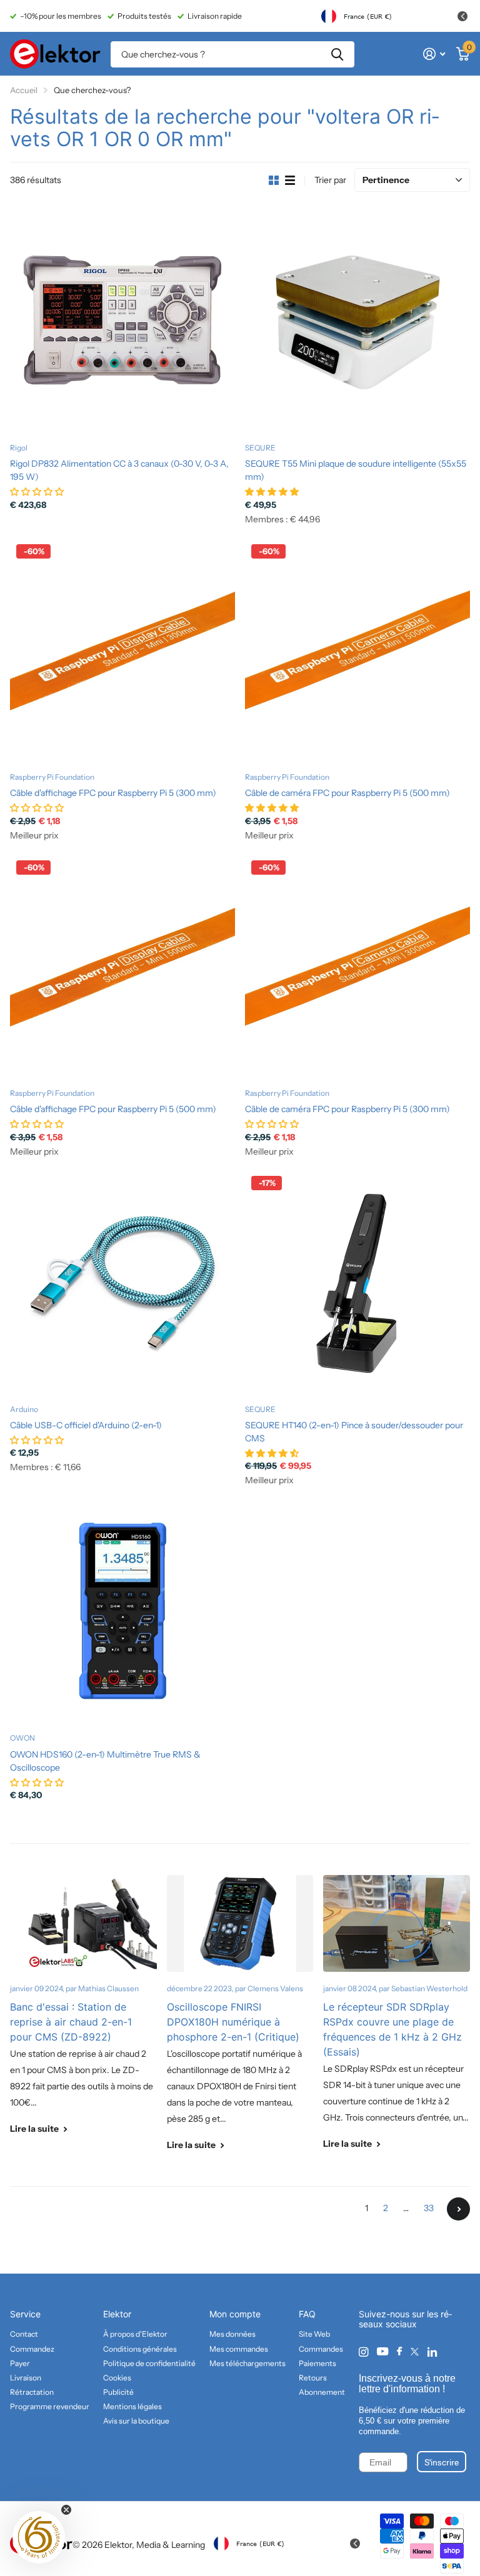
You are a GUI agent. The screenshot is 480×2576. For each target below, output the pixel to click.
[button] (39, 2537)
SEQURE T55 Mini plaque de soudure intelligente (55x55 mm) (356, 470)
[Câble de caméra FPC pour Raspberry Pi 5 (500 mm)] (357, 650)
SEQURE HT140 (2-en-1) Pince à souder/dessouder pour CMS (354, 1432)
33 (429, 2208)
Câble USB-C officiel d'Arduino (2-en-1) (86, 1425)
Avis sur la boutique (136, 2421)
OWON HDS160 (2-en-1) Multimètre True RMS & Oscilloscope (105, 1761)
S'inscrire (442, 2462)
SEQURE (260, 448)
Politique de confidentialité (149, 2363)
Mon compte (235, 2314)
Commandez (32, 2349)
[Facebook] (399, 2352)
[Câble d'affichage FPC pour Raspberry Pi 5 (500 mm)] (122, 967)
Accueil (24, 90)
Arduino (24, 1409)
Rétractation (32, 2392)
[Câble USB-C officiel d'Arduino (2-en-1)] (122, 1282)
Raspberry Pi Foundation (52, 777)
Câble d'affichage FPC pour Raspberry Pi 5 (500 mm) (113, 1109)
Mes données (232, 2334)
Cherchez (337, 54)
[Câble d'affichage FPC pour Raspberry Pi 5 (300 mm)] (122, 650)
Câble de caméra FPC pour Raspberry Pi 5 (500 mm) (347, 793)
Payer (20, 2363)
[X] (415, 2352)
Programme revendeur (50, 2406)
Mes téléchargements (247, 2363)
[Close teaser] (66, 2510)
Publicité (118, 2392)
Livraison (26, 2378)
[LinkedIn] (432, 2352)
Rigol (19, 448)
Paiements (317, 2363)
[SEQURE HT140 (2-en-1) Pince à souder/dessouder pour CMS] (357, 1282)
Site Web (314, 2334)
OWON (22, 1738)
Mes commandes (239, 2349)
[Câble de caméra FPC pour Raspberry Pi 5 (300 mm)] (357, 967)
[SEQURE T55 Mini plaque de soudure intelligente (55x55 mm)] (357, 321)
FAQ (307, 2314)
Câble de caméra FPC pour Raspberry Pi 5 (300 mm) (347, 1109)
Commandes (321, 2349)
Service (25, 2314)
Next (458, 2209)
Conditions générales (140, 2349)
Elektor (117, 2314)
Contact (24, 2334)
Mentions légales (132, 2406)
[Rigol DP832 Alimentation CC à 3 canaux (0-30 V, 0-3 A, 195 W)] (122, 321)
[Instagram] (363, 2352)
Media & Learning (171, 2545)
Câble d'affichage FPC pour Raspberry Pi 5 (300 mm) (113, 793)
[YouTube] (382, 2352)
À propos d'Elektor (135, 2334)
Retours (313, 2378)
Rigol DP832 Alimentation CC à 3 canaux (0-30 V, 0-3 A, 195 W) (119, 470)
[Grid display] (274, 181)
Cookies (117, 2378)
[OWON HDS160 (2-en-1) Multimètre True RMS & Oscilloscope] (122, 1611)
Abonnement (322, 2392)
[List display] (290, 181)
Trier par (330, 180)
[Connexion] (434, 54)
